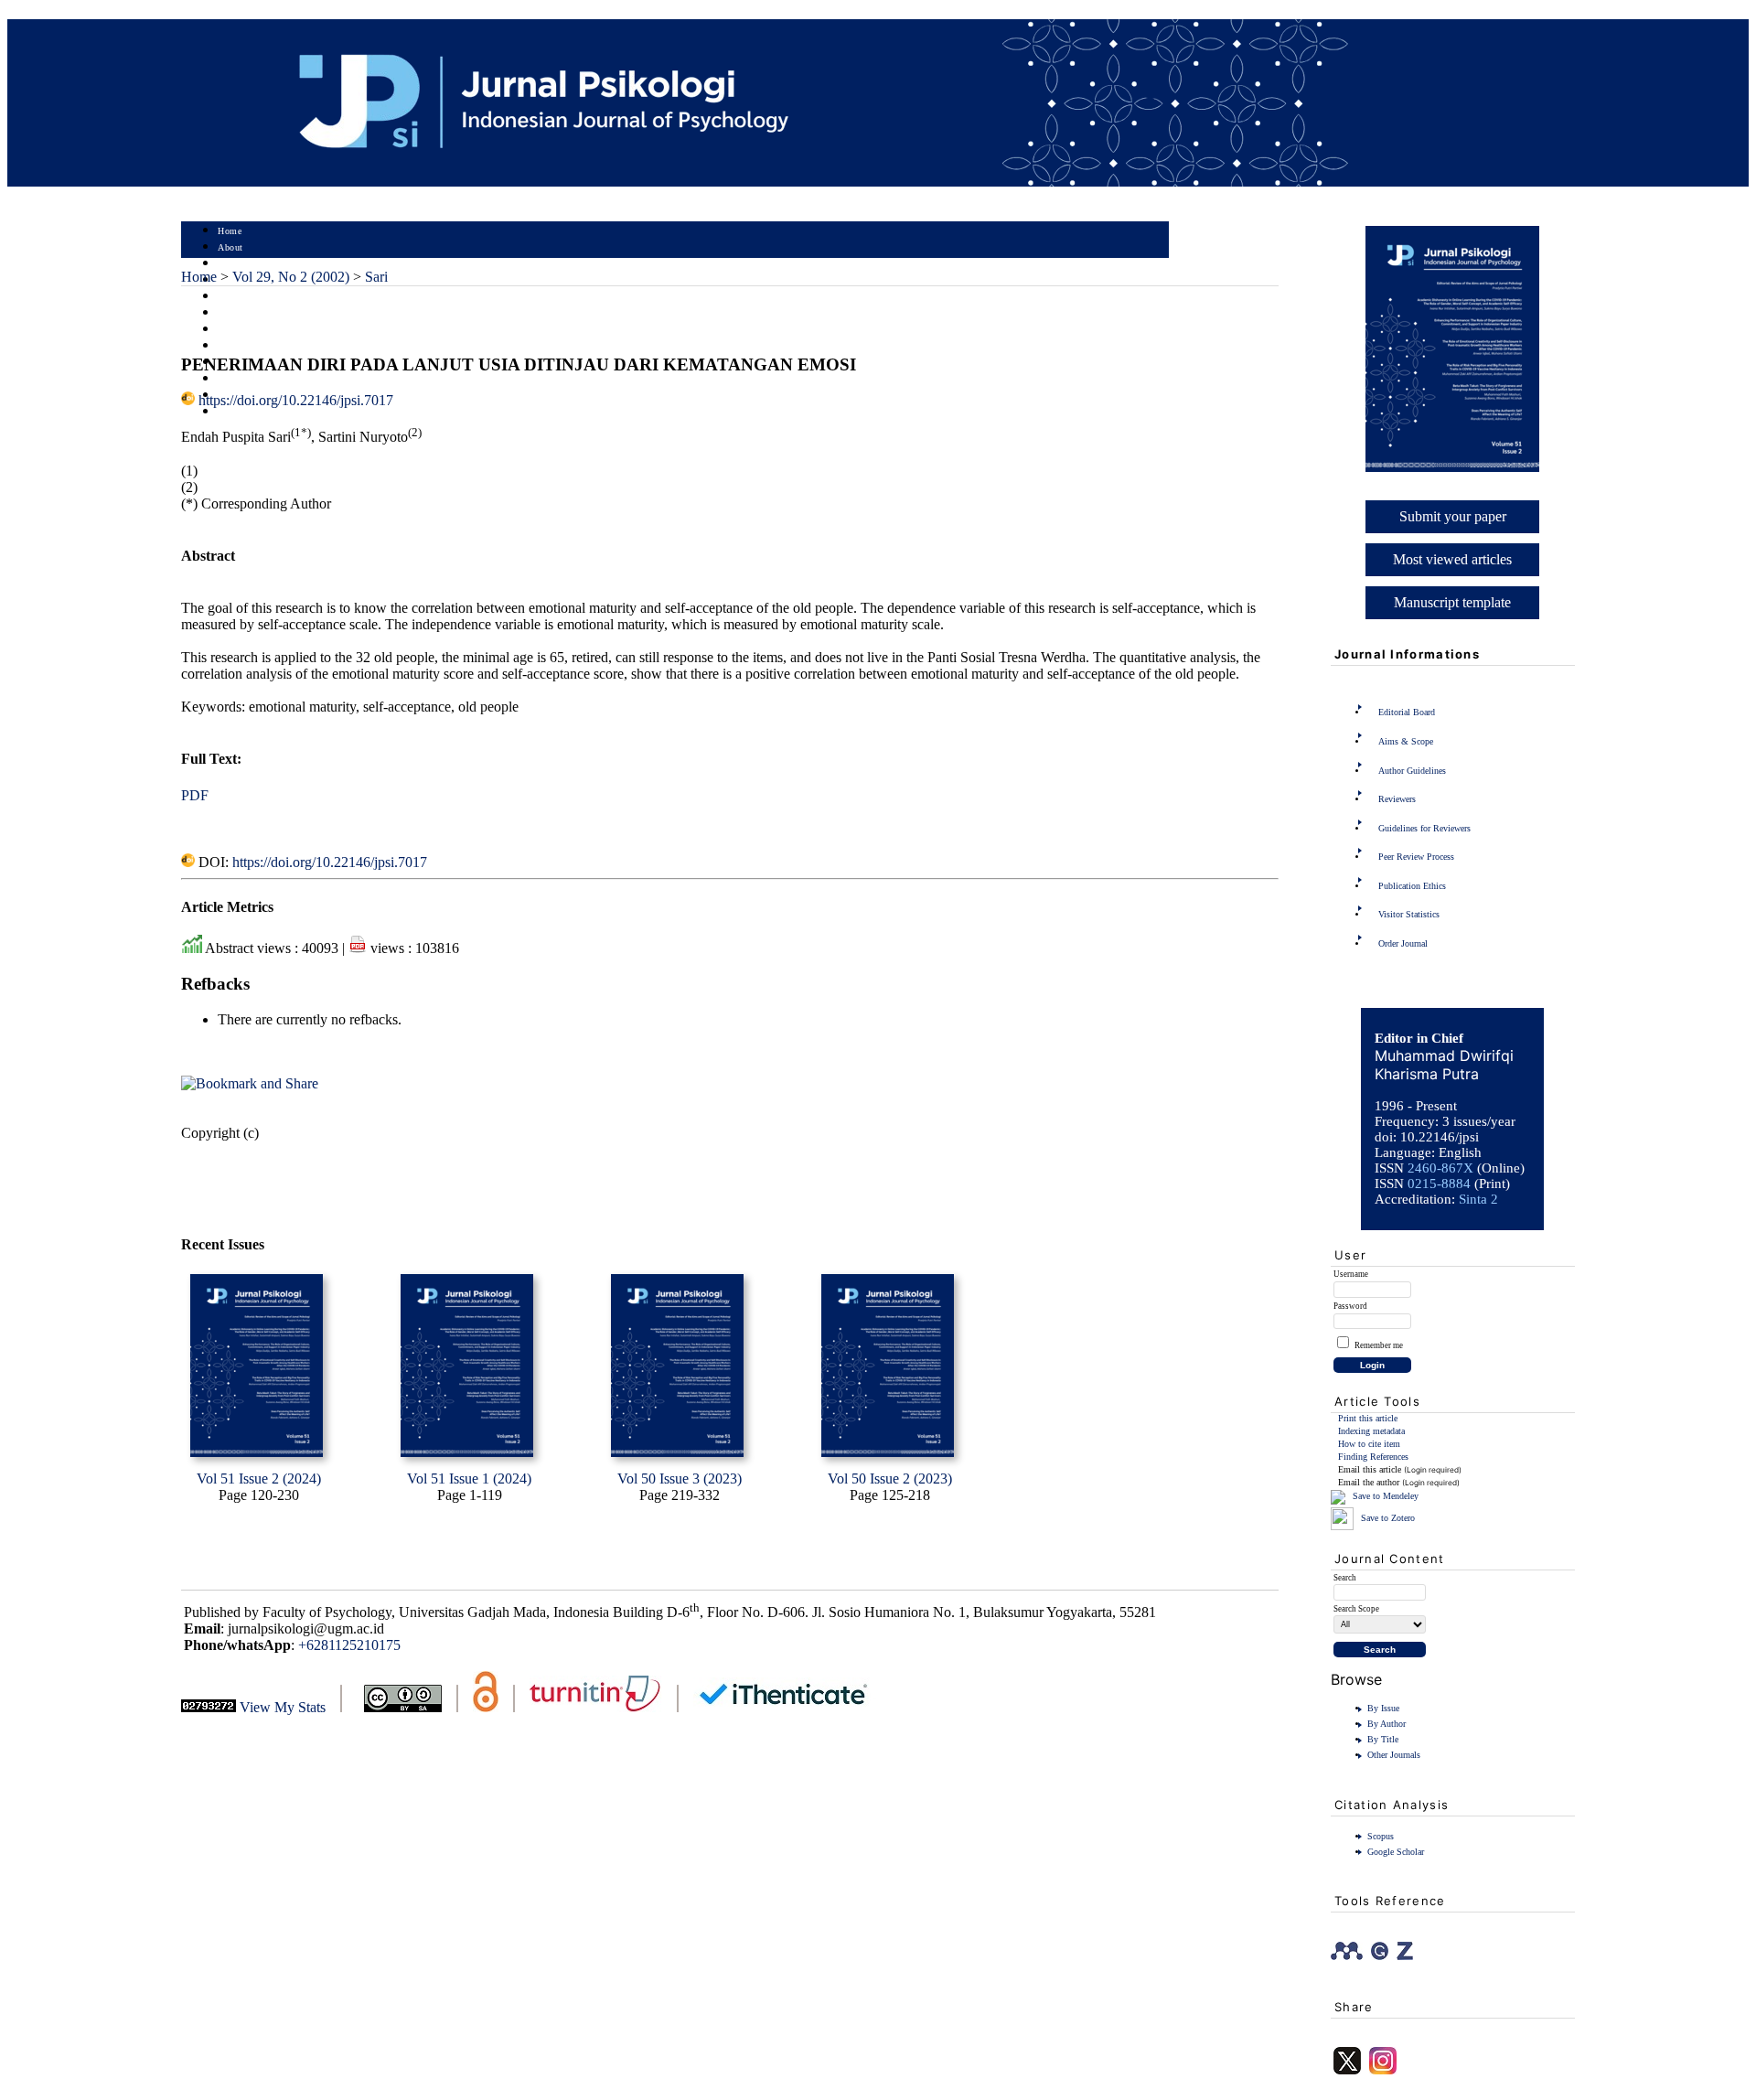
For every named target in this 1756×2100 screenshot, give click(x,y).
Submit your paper (1453, 516)
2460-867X (1440, 1168)
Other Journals (1394, 1755)
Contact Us (241, 412)
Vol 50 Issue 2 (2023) (890, 1479)
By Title (1383, 1739)
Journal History (250, 379)
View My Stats (283, 1707)
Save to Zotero (1387, 1518)
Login (230, 264)
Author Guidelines (1412, 771)
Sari (376, 277)
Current (233, 313)
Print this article (1368, 1418)
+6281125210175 (349, 1645)
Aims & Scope (1406, 741)
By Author (1387, 1724)
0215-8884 (1439, 1184)
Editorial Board (1407, 712)
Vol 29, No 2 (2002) (291, 277)
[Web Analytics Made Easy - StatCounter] (209, 1707)
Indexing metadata (1371, 1431)
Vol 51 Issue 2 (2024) (259, 1479)
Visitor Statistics (1409, 914)
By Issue (1383, 1708)
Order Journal (1403, 943)
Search (231, 297)
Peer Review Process (1416, 857)
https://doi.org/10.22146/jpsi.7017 (296, 400)
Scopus (1381, 1836)
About (230, 247)
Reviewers (1397, 799)
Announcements (250, 346)
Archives (236, 330)
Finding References (1373, 1457)
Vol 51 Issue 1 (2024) (469, 1479)
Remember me (1379, 1345)
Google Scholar (1396, 1852)
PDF (195, 795)
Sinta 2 (1478, 1199)
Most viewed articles (1452, 559)
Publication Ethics (1412, 886)
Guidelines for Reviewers (1424, 828)
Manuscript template (1452, 602)
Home (230, 231)
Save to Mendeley (1386, 1496)
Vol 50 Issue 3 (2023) (680, 1479)
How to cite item (1369, 1444)
